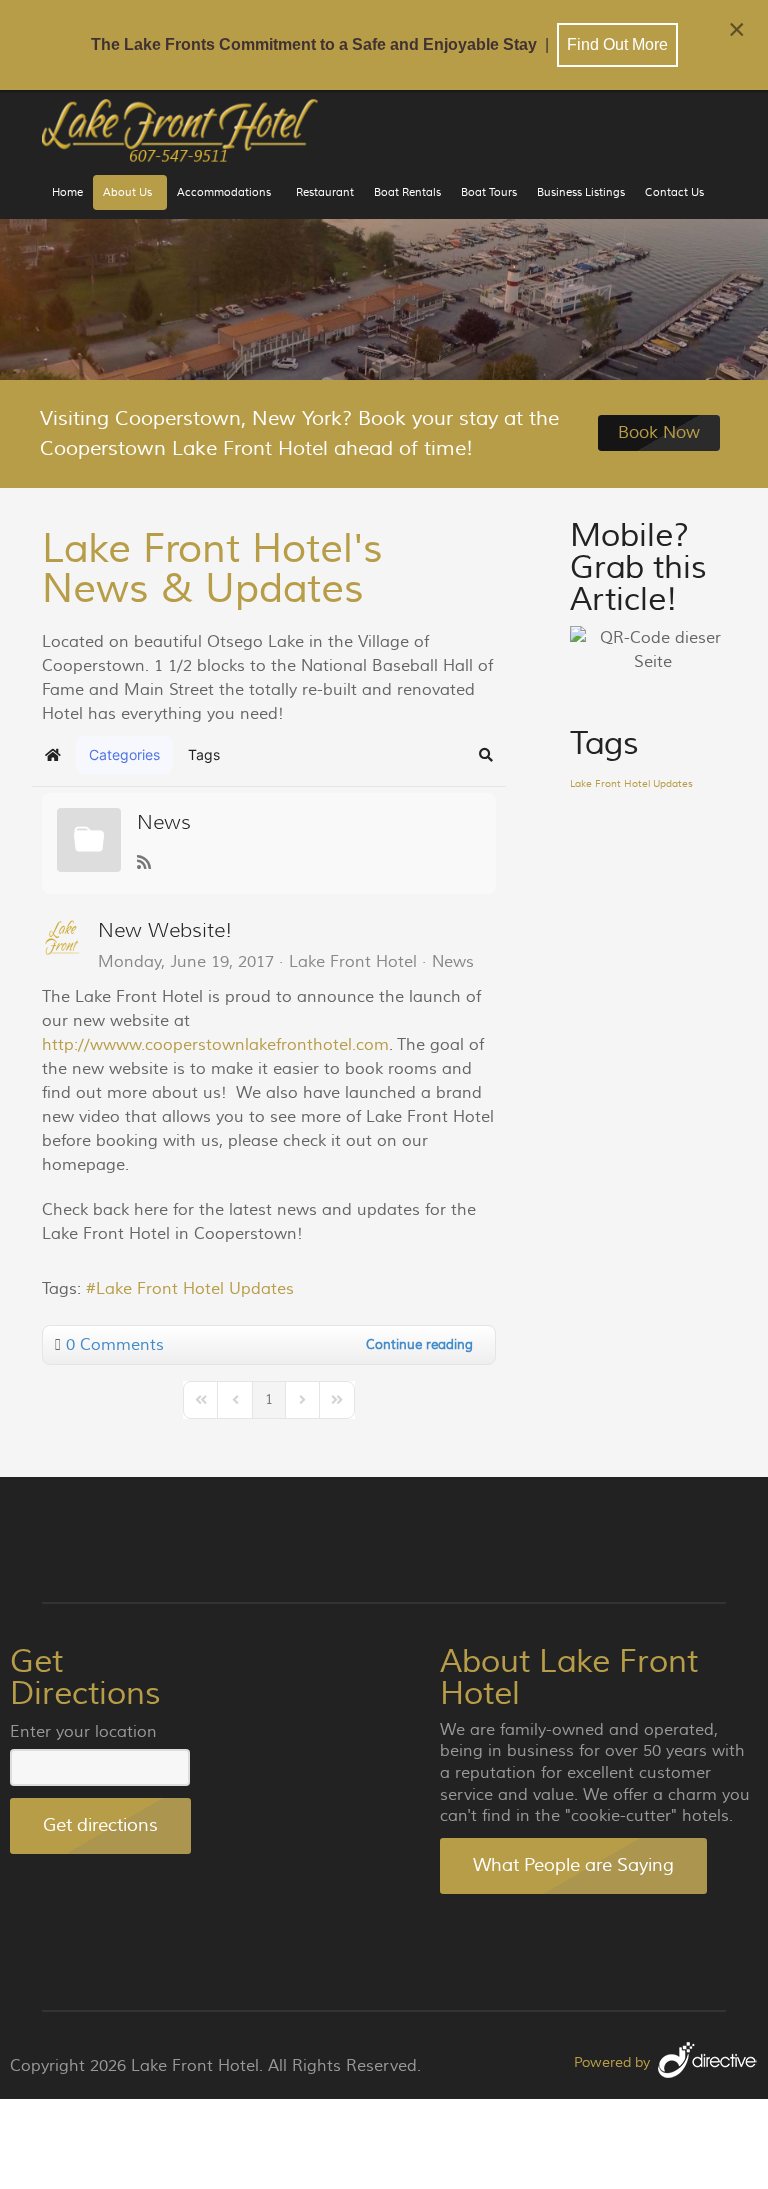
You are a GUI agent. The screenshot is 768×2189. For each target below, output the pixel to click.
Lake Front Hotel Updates (195, 1289)
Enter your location (83, 1732)
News (164, 822)
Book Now (659, 433)
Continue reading (419, 1345)
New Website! (165, 930)
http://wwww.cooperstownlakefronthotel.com (215, 1045)
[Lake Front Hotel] (182, 130)
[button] (486, 755)
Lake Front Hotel (353, 962)
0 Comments (115, 1345)
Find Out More (617, 44)
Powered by (612, 2063)
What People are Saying (573, 1865)
